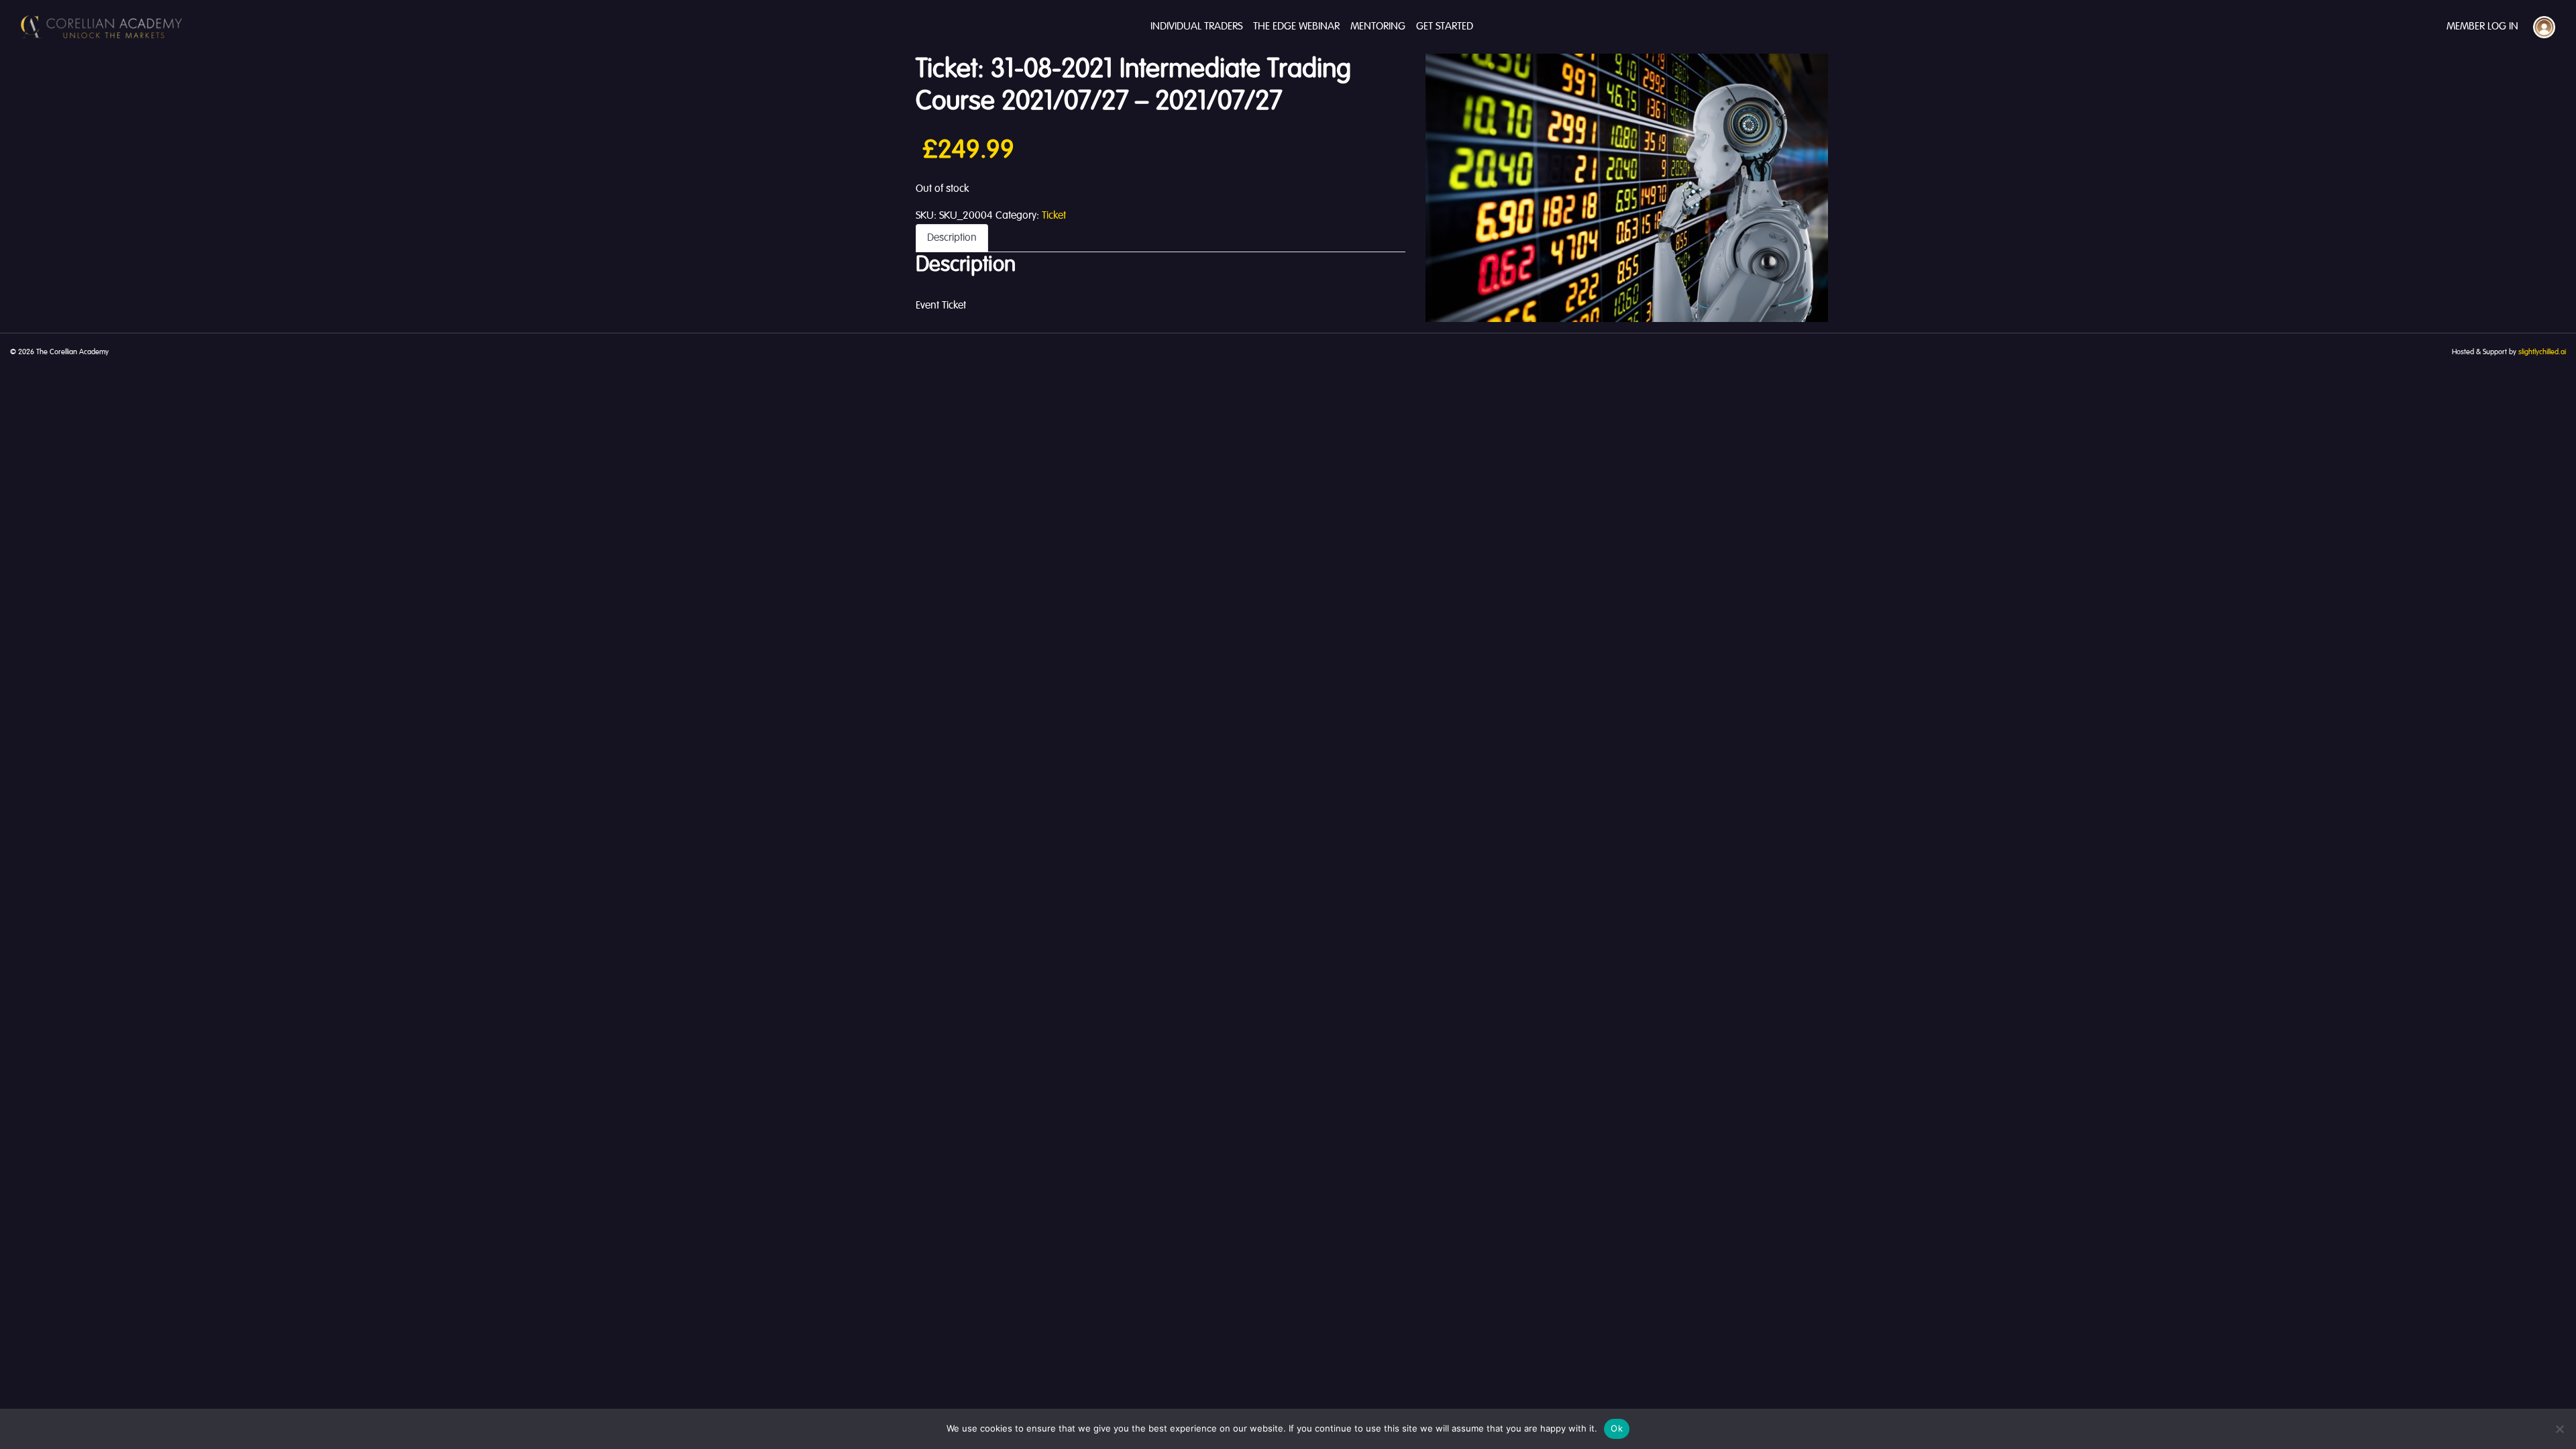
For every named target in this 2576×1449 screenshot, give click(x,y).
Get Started (1445, 27)
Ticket (1054, 216)
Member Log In (2482, 27)
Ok (1617, 1428)
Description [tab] (952, 238)
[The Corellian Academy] (101, 27)
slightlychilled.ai (2542, 352)
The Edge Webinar (1296, 27)
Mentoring (1378, 27)
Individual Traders (1196, 27)
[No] (2559, 1429)
